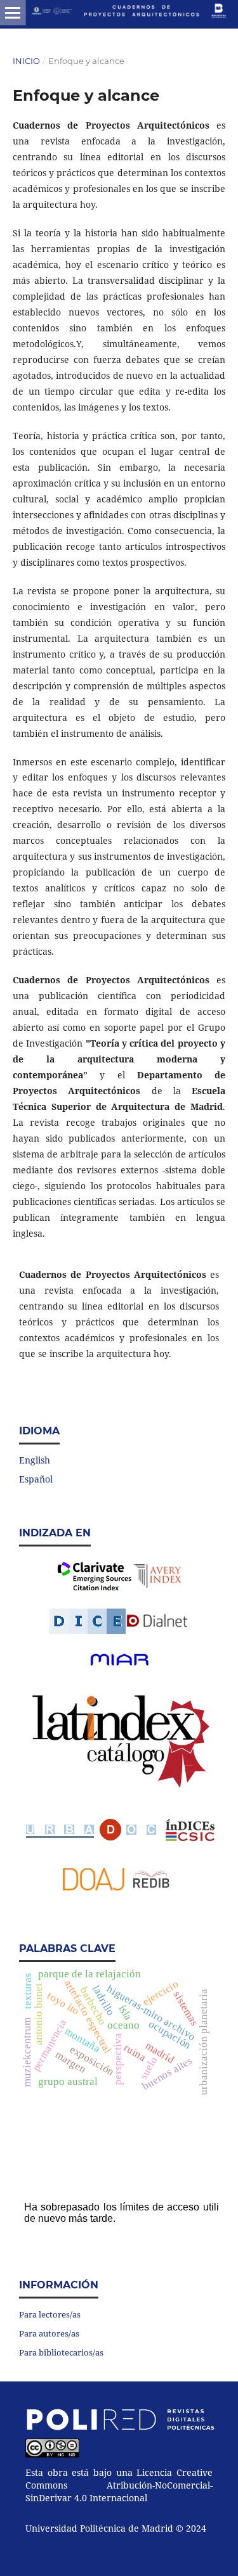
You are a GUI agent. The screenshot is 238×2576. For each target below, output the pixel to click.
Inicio (26, 61)
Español (36, 1479)
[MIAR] (119, 1660)
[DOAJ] (95, 1887)
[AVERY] (159, 1576)
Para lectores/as (50, 2314)
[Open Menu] (13, 13)
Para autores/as (49, 2333)
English (35, 1460)
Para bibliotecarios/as (61, 2352)
